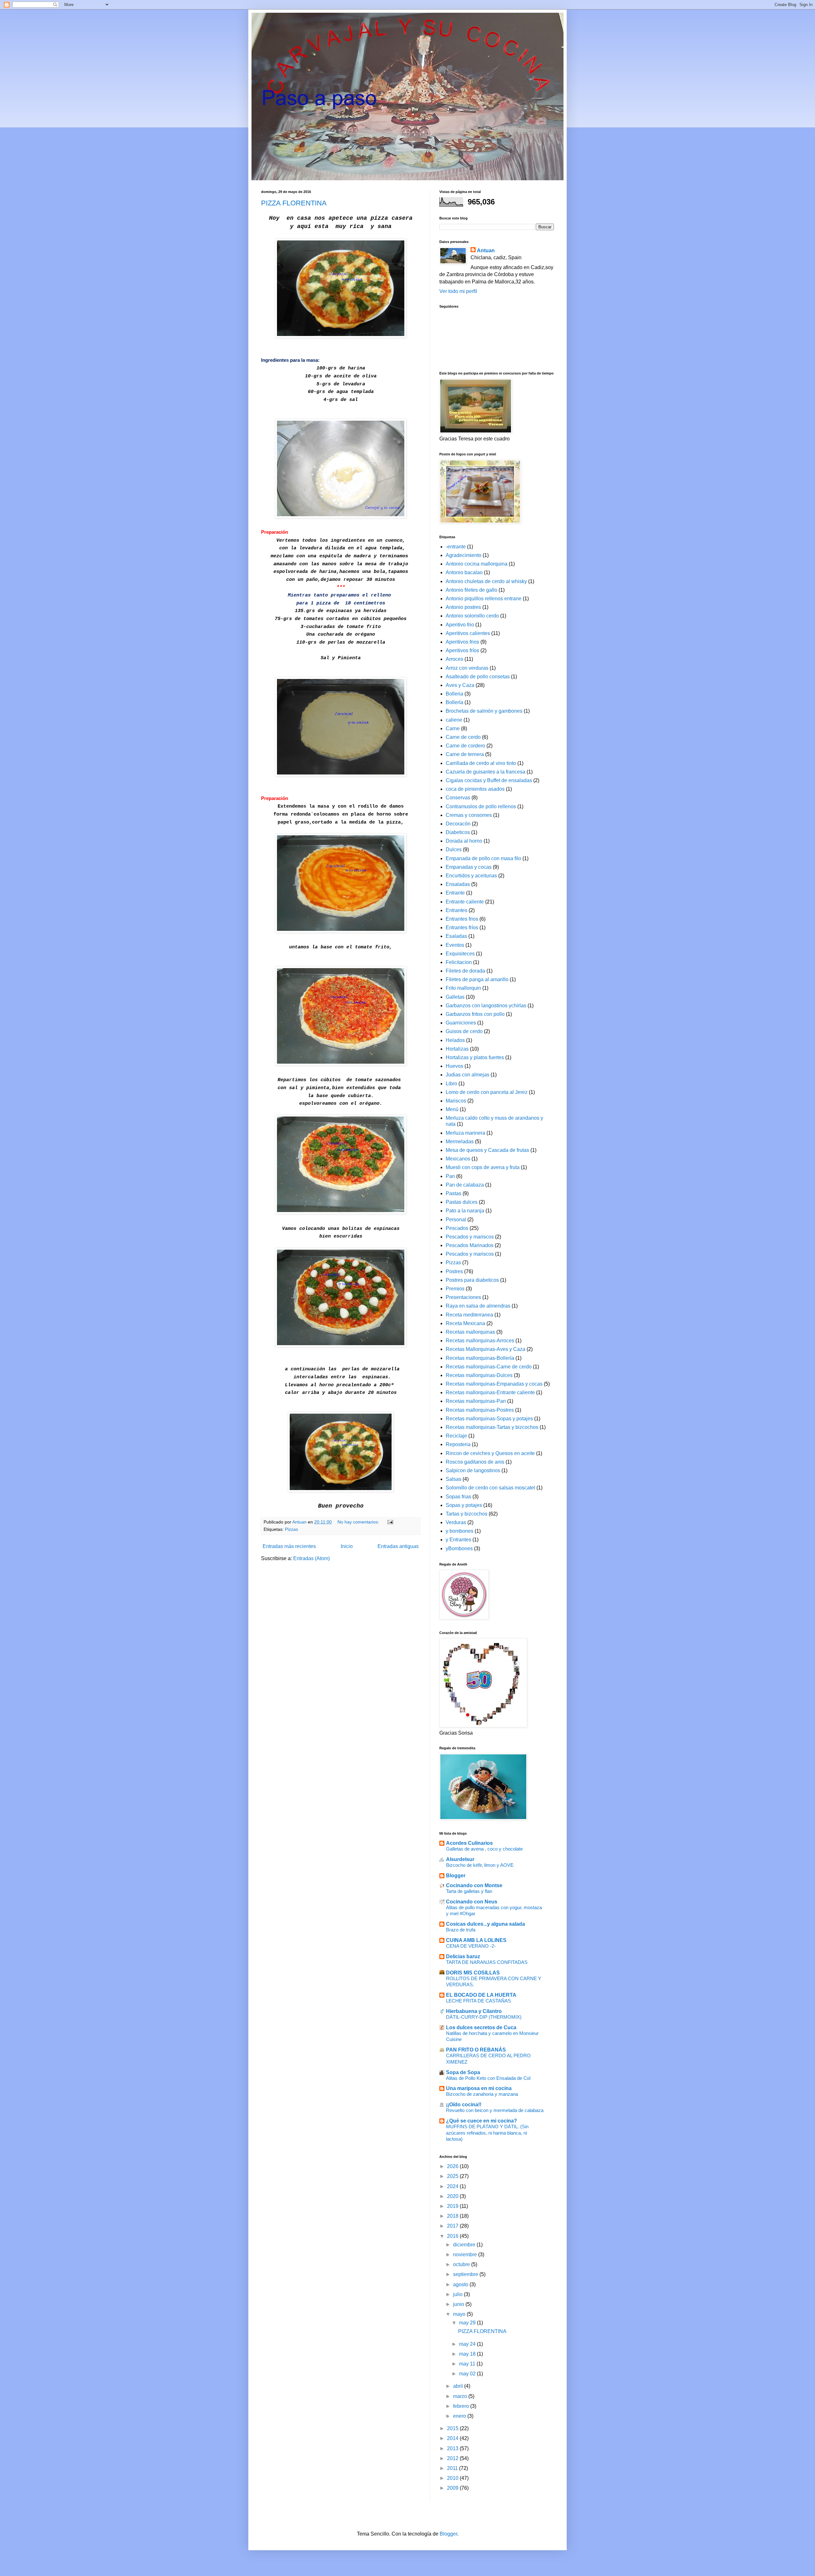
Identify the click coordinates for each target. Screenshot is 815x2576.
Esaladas (456, 936)
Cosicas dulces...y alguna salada (485, 1924)
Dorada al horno (464, 841)
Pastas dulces (462, 1202)
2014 (453, 2438)
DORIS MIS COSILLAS (473, 1973)
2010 (453, 2478)
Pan (450, 1176)
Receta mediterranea (469, 1315)
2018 (453, 2216)
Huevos (454, 1066)
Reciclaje (456, 1436)
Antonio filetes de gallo (471, 590)
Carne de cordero (465, 746)
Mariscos (456, 1101)
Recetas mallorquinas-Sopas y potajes (489, 1419)
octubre (462, 2264)
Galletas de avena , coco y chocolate (484, 1849)
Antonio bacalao (464, 572)
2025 (453, 2176)
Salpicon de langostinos (473, 1470)
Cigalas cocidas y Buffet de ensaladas (489, 780)
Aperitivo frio (460, 625)
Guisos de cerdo (464, 1031)
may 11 (468, 2364)
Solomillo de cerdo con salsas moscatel (490, 1488)
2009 (453, 2488)
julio (458, 2294)
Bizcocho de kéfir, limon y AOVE (480, 1865)
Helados (455, 1040)
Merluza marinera (465, 1133)
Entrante (455, 893)
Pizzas (291, 1529)
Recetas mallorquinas (470, 1332)
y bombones (460, 1531)
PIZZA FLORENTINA (294, 203)
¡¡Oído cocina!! (464, 2105)
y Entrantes (458, 1540)
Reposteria (458, 1444)
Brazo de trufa (461, 1930)
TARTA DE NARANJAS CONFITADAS (487, 1962)
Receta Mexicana (465, 1323)
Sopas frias (458, 1497)
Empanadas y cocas (469, 867)
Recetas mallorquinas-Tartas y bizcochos (492, 1427)
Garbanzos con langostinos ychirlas (486, 1006)
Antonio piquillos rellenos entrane (484, 599)
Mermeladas (460, 1142)
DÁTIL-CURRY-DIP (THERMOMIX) (484, 2017)
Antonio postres (463, 607)
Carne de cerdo (463, 737)
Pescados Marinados (470, 1245)
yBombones (459, 1548)
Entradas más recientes (289, 1546)
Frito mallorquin (463, 988)
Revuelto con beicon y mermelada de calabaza (495, 2110)
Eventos (455, 945)
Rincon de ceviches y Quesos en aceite (490, 1453)
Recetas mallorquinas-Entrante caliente (490, 1392)
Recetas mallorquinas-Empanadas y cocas (494, 1384)
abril (459, 2386)
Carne (453, 728)
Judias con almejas (468, 1075)
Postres (454, 1271)
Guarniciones (461, 1023)
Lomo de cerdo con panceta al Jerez (487, 1092)
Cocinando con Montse (474, 1885)
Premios (455, 1289)
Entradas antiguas (398, 1546)
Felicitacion (459, 962)
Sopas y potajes (464, 1505)
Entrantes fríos (462, 928)
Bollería (454, 702)
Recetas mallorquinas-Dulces (479, 1375)
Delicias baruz (463, 1956)
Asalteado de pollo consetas (478, 677)
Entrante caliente (465, 902)
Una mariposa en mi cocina (479, 2088)
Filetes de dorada (465, 971)
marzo (461, 2396)
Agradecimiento (464, 555)
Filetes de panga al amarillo (477, 979)
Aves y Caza (460, 685)
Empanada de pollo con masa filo (483, 858)
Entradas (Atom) (312, 1558)
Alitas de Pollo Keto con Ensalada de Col (488, 2078)
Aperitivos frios (462, 642)
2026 (453, 2166)
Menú (452, 1109)
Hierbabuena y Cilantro (474, 2011)
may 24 (468, 2344)
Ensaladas (458, 884)
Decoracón (458, 824)
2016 (453, 2236)
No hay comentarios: (359, 1522)
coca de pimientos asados (475, 789)
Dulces (454, 849)
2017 (453, 2226)
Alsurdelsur (460, 1859)
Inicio (347, 1546)
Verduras (456, 1522)
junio (459, 2304)
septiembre (466, 2274)
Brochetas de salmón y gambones (484, 711)
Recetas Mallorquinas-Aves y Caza (485, 1349)
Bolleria (454, 694)
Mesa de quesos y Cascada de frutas (487, 1150)
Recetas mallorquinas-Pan (476, 1401)
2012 (453, 2458)
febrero (462, 2406)
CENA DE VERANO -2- (471, 1946)
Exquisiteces (460, 954)
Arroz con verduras (467, 668)
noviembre (466, 2255)
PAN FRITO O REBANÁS (476, 2050)
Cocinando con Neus (472, 1902)
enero (460, 2416)
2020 (453, 2196)
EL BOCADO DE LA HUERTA (481, 1995)
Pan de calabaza (465, 1185)
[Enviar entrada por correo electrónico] (390, 1522)
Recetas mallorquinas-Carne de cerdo (489, 1367)
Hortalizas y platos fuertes (475, 1057)
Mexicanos (458, 1159)
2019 (453, 2206)
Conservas (458, 798)
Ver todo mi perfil (458, 291)
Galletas (455, 997)
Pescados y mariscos (470, 1237)
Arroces (454, 659)
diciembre (465, 2245)
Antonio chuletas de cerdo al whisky (486, 581)
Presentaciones (463, 1297)
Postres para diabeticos (472, 1280)
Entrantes (457, 910)
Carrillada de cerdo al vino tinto (481, 763)
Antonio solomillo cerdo (472, 616)
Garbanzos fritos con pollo (475, 1014)
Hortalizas (457, 1049)
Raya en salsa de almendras (478, 1306)
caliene (454, 720)
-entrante (456, 547)
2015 (453, 2428)
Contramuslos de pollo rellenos (481, 806)
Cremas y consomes (469, 815)
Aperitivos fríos (462, 650)
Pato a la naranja (465, 1211)
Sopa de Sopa (463, 2072)
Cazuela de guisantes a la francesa (485, 772)
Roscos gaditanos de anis (475, 1462)
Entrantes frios (462, 919)
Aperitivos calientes (468, 633)
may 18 (468, 2354)
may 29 (468, 2323)
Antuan (486, 250)
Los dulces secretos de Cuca (481, 2027)
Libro (451, 1084)
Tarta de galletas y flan (469, 1891)
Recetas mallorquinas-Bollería (480, 1358)
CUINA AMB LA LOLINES (476, 1940)
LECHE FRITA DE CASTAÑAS (478, 2001)
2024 (453, 2186)
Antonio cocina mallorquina (477, 564)
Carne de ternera (465, 754)
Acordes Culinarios (469, 1843)
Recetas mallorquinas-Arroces (480, 1341)
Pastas (454, 1193)
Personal (456, 1220)
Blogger (456, 1876)
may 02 (468, 2374)
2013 (453, 2448)
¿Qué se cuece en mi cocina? (482, 2121)
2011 (453, 2468)
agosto (461, 2284)
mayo (460, 2314)
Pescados (457, 1228)
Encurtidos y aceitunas (471, 876)
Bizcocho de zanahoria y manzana (482, 2094)
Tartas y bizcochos (467, 1514)
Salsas (454, 1479)
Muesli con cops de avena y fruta (483, 1167)
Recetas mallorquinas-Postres (480, 1410)
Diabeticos (458, 832)
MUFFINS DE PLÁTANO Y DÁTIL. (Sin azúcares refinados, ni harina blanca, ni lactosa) (487, 2133)
